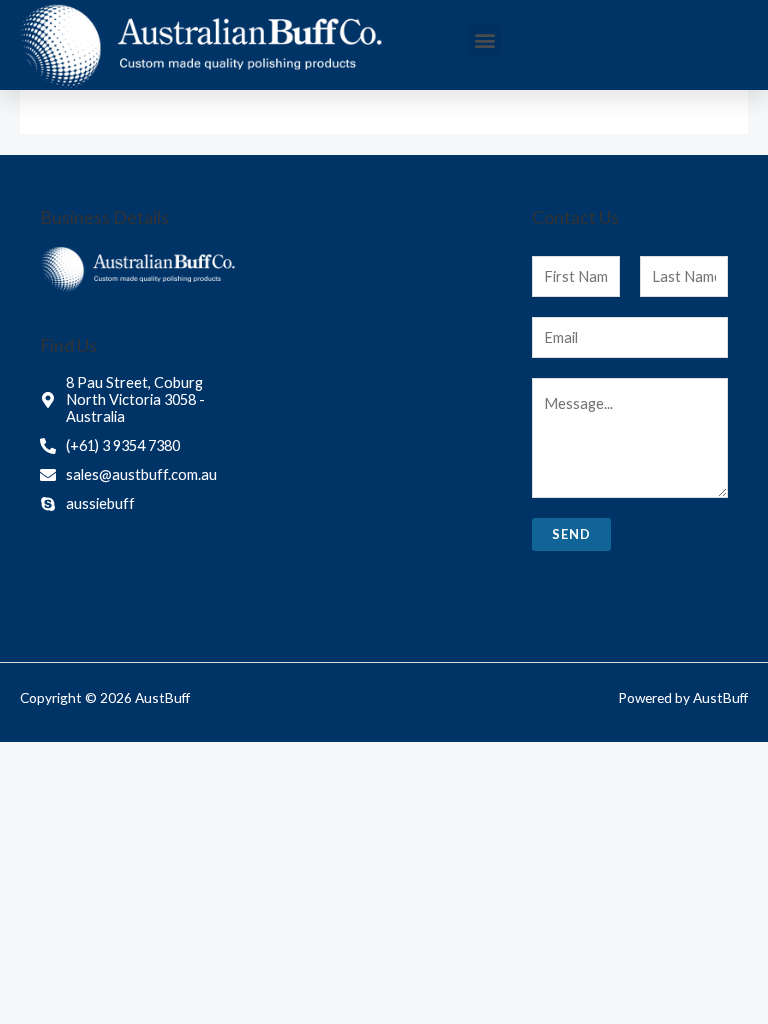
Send (571, 534)
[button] (484, 40)
